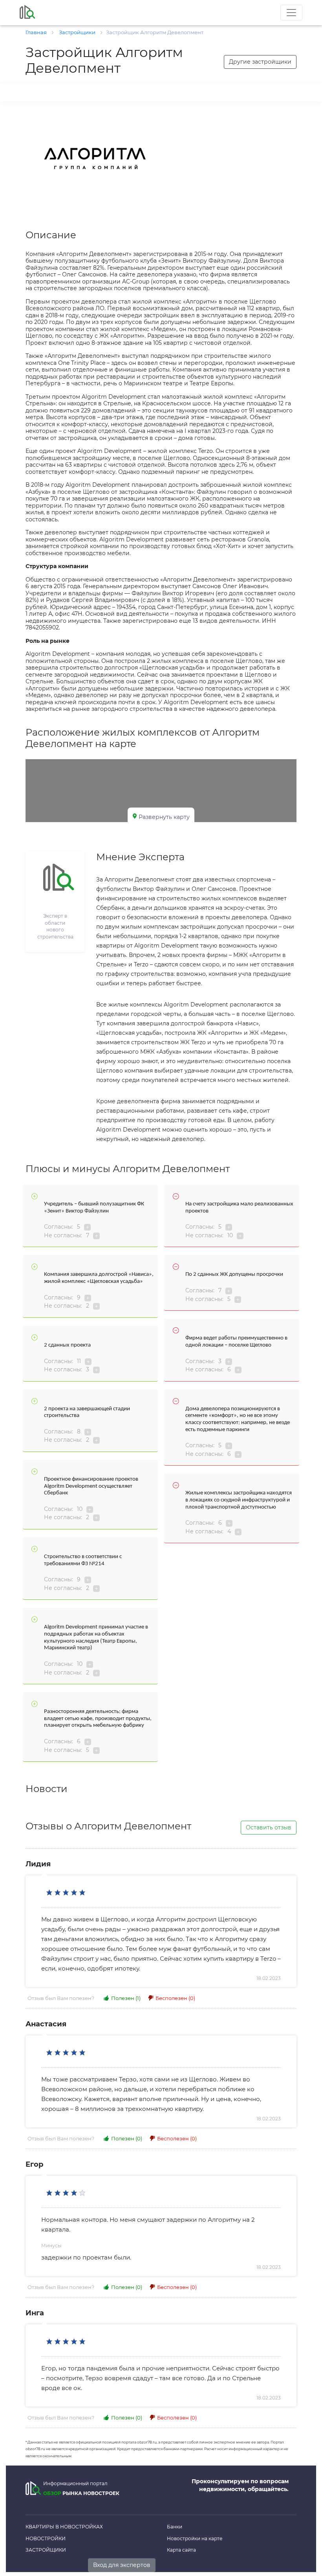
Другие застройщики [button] (260, 62)
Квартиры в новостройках (64, 2527)
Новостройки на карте (195, 2538)
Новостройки (46, 2538)
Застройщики (46, 2550)
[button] (148, 124)
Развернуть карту (164, 817)
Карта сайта (181, 2550)
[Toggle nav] (291, 13)
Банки (175, 2527)
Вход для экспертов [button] (122, 2565)
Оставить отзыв (269, 1827)
